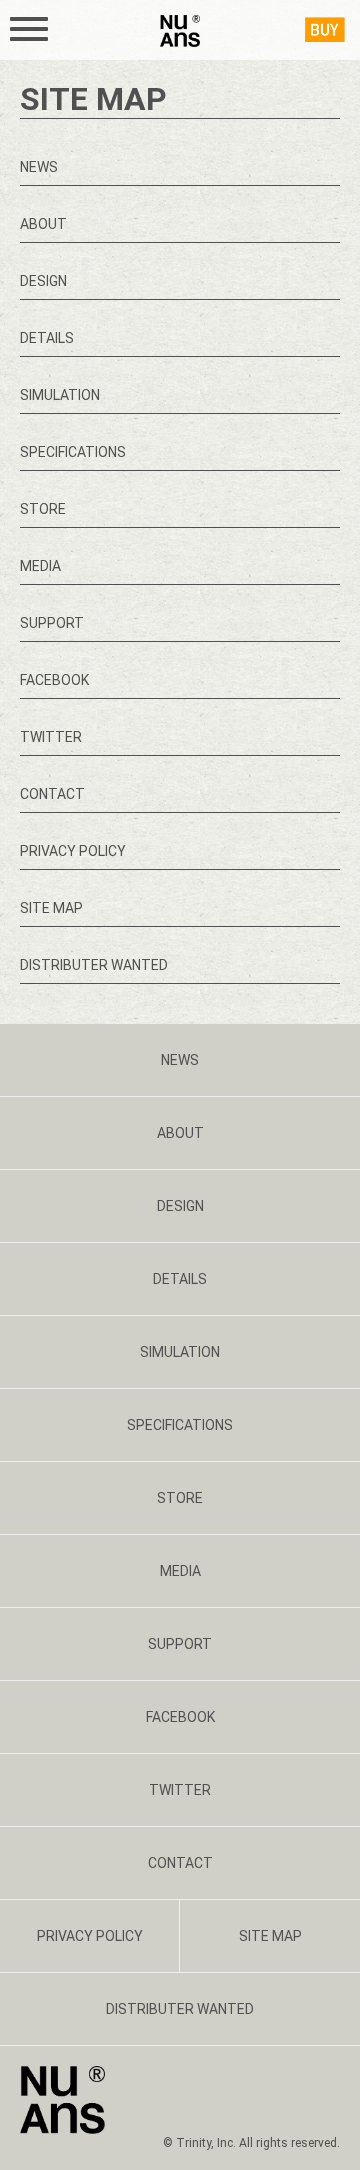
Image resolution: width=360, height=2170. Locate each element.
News (39, 167)
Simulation (60, 395)
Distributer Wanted (94, 965)
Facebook (54, 680)
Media (40, 566)
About (43, 224)
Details (47, 338)
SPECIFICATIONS (73, 452)
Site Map (51, 908)
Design (43, 281)
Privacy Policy (73, 851)
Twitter (51, 737)
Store (43, 509)
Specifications (180, 1425)
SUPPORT (52, 623)
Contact (52, 794)
